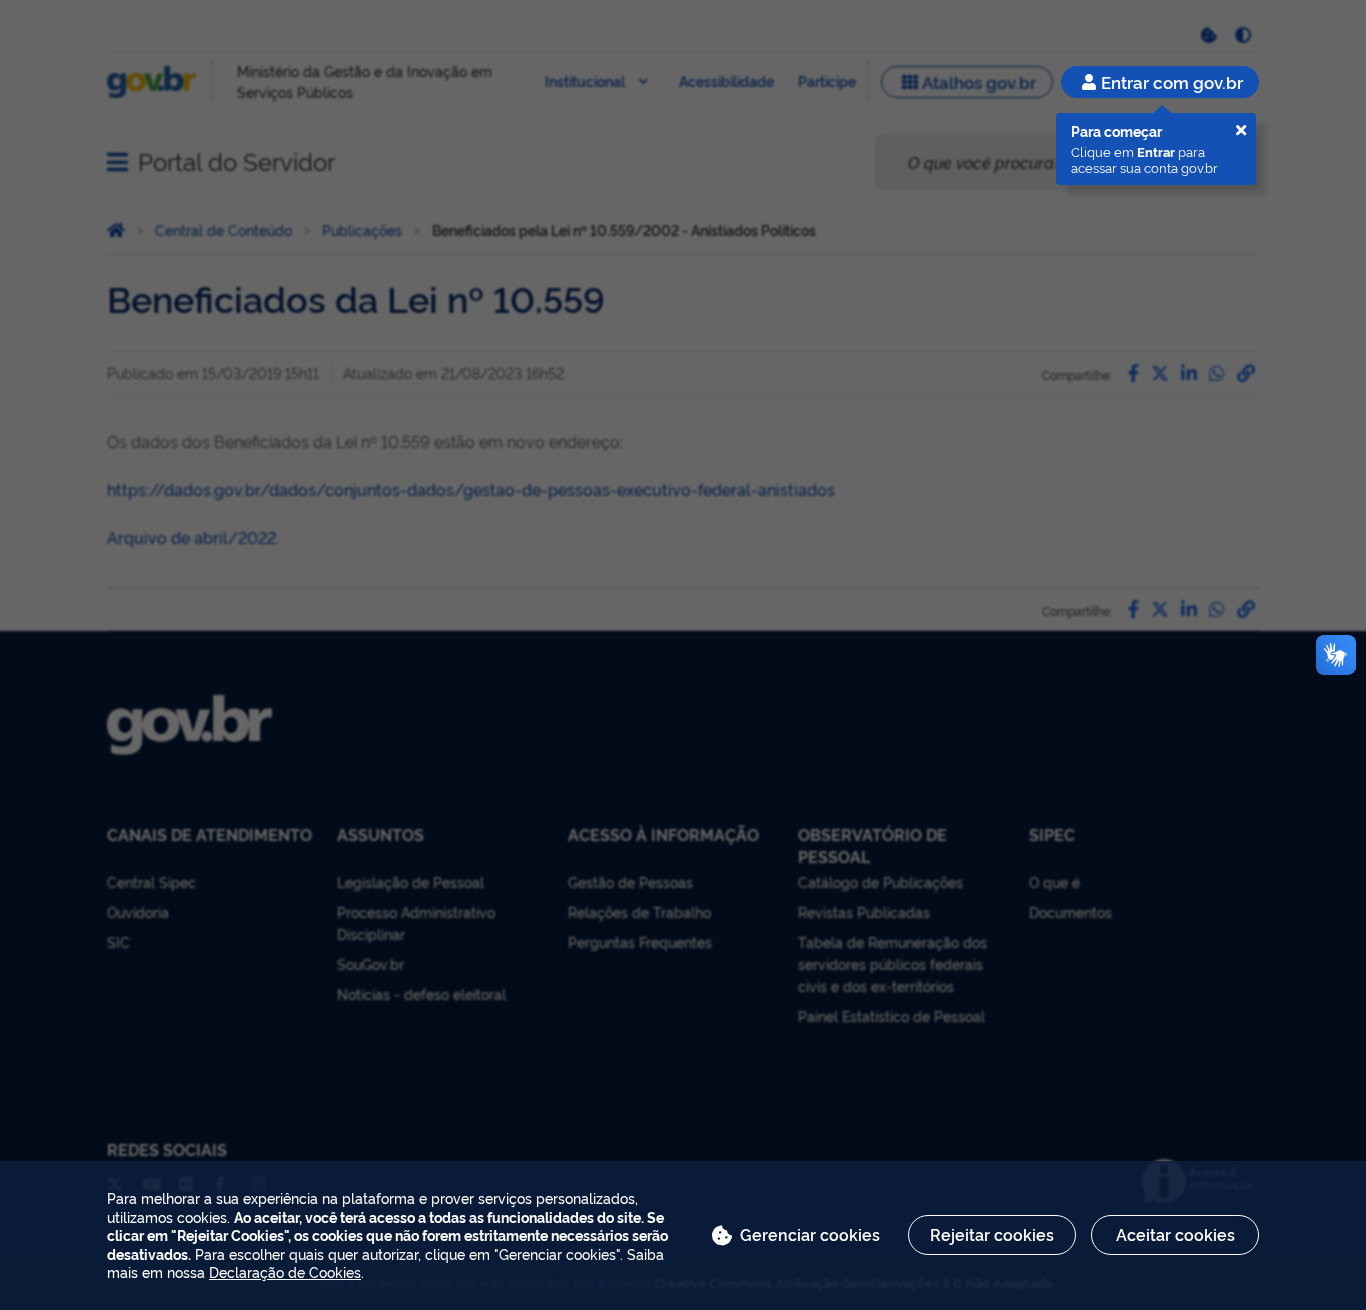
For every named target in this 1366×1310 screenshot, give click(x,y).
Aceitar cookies (1175, 1234)
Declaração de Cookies (285, 1271)
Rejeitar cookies (992, 1234)
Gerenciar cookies (810, 1234)
